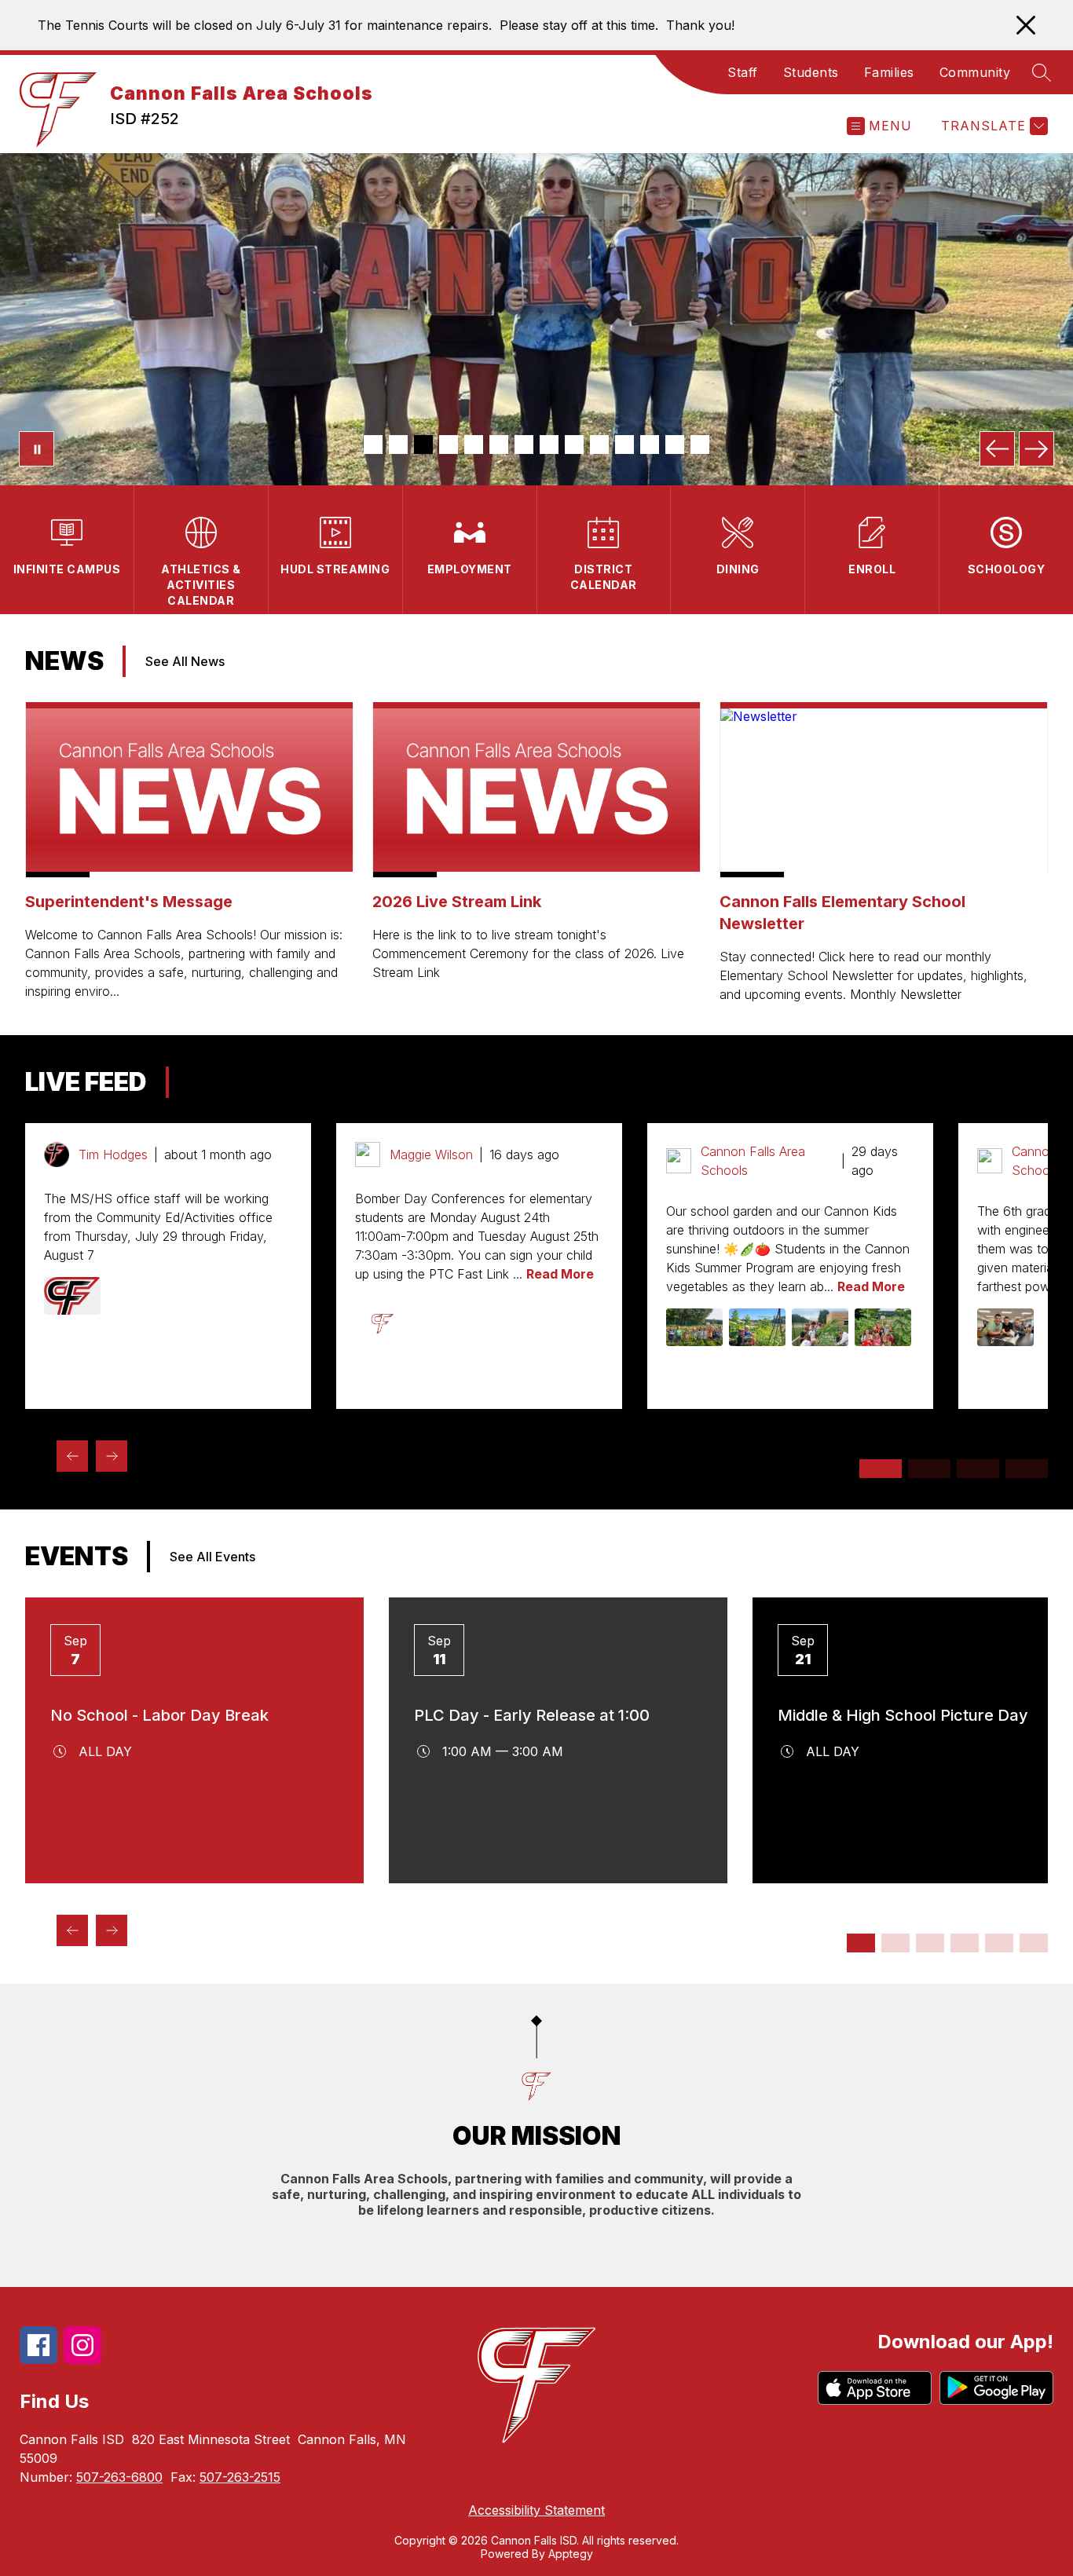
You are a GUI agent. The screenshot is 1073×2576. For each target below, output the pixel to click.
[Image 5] (474, 445)
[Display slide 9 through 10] (999, 1943)
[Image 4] (449, 445)
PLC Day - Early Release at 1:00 (532, 1715)
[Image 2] (398, 445)
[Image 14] (700, 445)
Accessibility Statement (536, 2510)
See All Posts (227, 1082)
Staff (743, 72)
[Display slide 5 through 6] (930, 1943)
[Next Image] (1036, 449)
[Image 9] (574, 445)
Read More (560, 1274)
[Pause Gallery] (37, 449)
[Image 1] (373, 445)
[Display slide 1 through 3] (881, 1469)
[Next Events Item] (112, 1930)
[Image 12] (650, 445)
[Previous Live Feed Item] (72, 1456)
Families (889, 72)
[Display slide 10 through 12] (1027, 1469)
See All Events (212, 1557)
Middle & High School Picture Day (903, 1715)
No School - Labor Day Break (159, 1715)
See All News (185, 661)
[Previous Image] (997, 449)
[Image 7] (524, 445)
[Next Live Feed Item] (112, 1456)
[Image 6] (499, 445)
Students (811, 72)
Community (975, 72)
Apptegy (571, 2554)
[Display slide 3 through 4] (895, 1943)
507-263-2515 (240, 2477)
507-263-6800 (119, 2477)
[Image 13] (675, 445)
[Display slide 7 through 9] (978, 1469)
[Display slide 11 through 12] (1034, 1943)
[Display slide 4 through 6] (929, 1469)
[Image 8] (549, 445)
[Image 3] (423, 445)
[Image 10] (599, 445)
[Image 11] (624, 445)
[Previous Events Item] (72, 1930)
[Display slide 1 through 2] (861, 1943)
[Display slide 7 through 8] (965, 1943)
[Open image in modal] (72, 1296)
